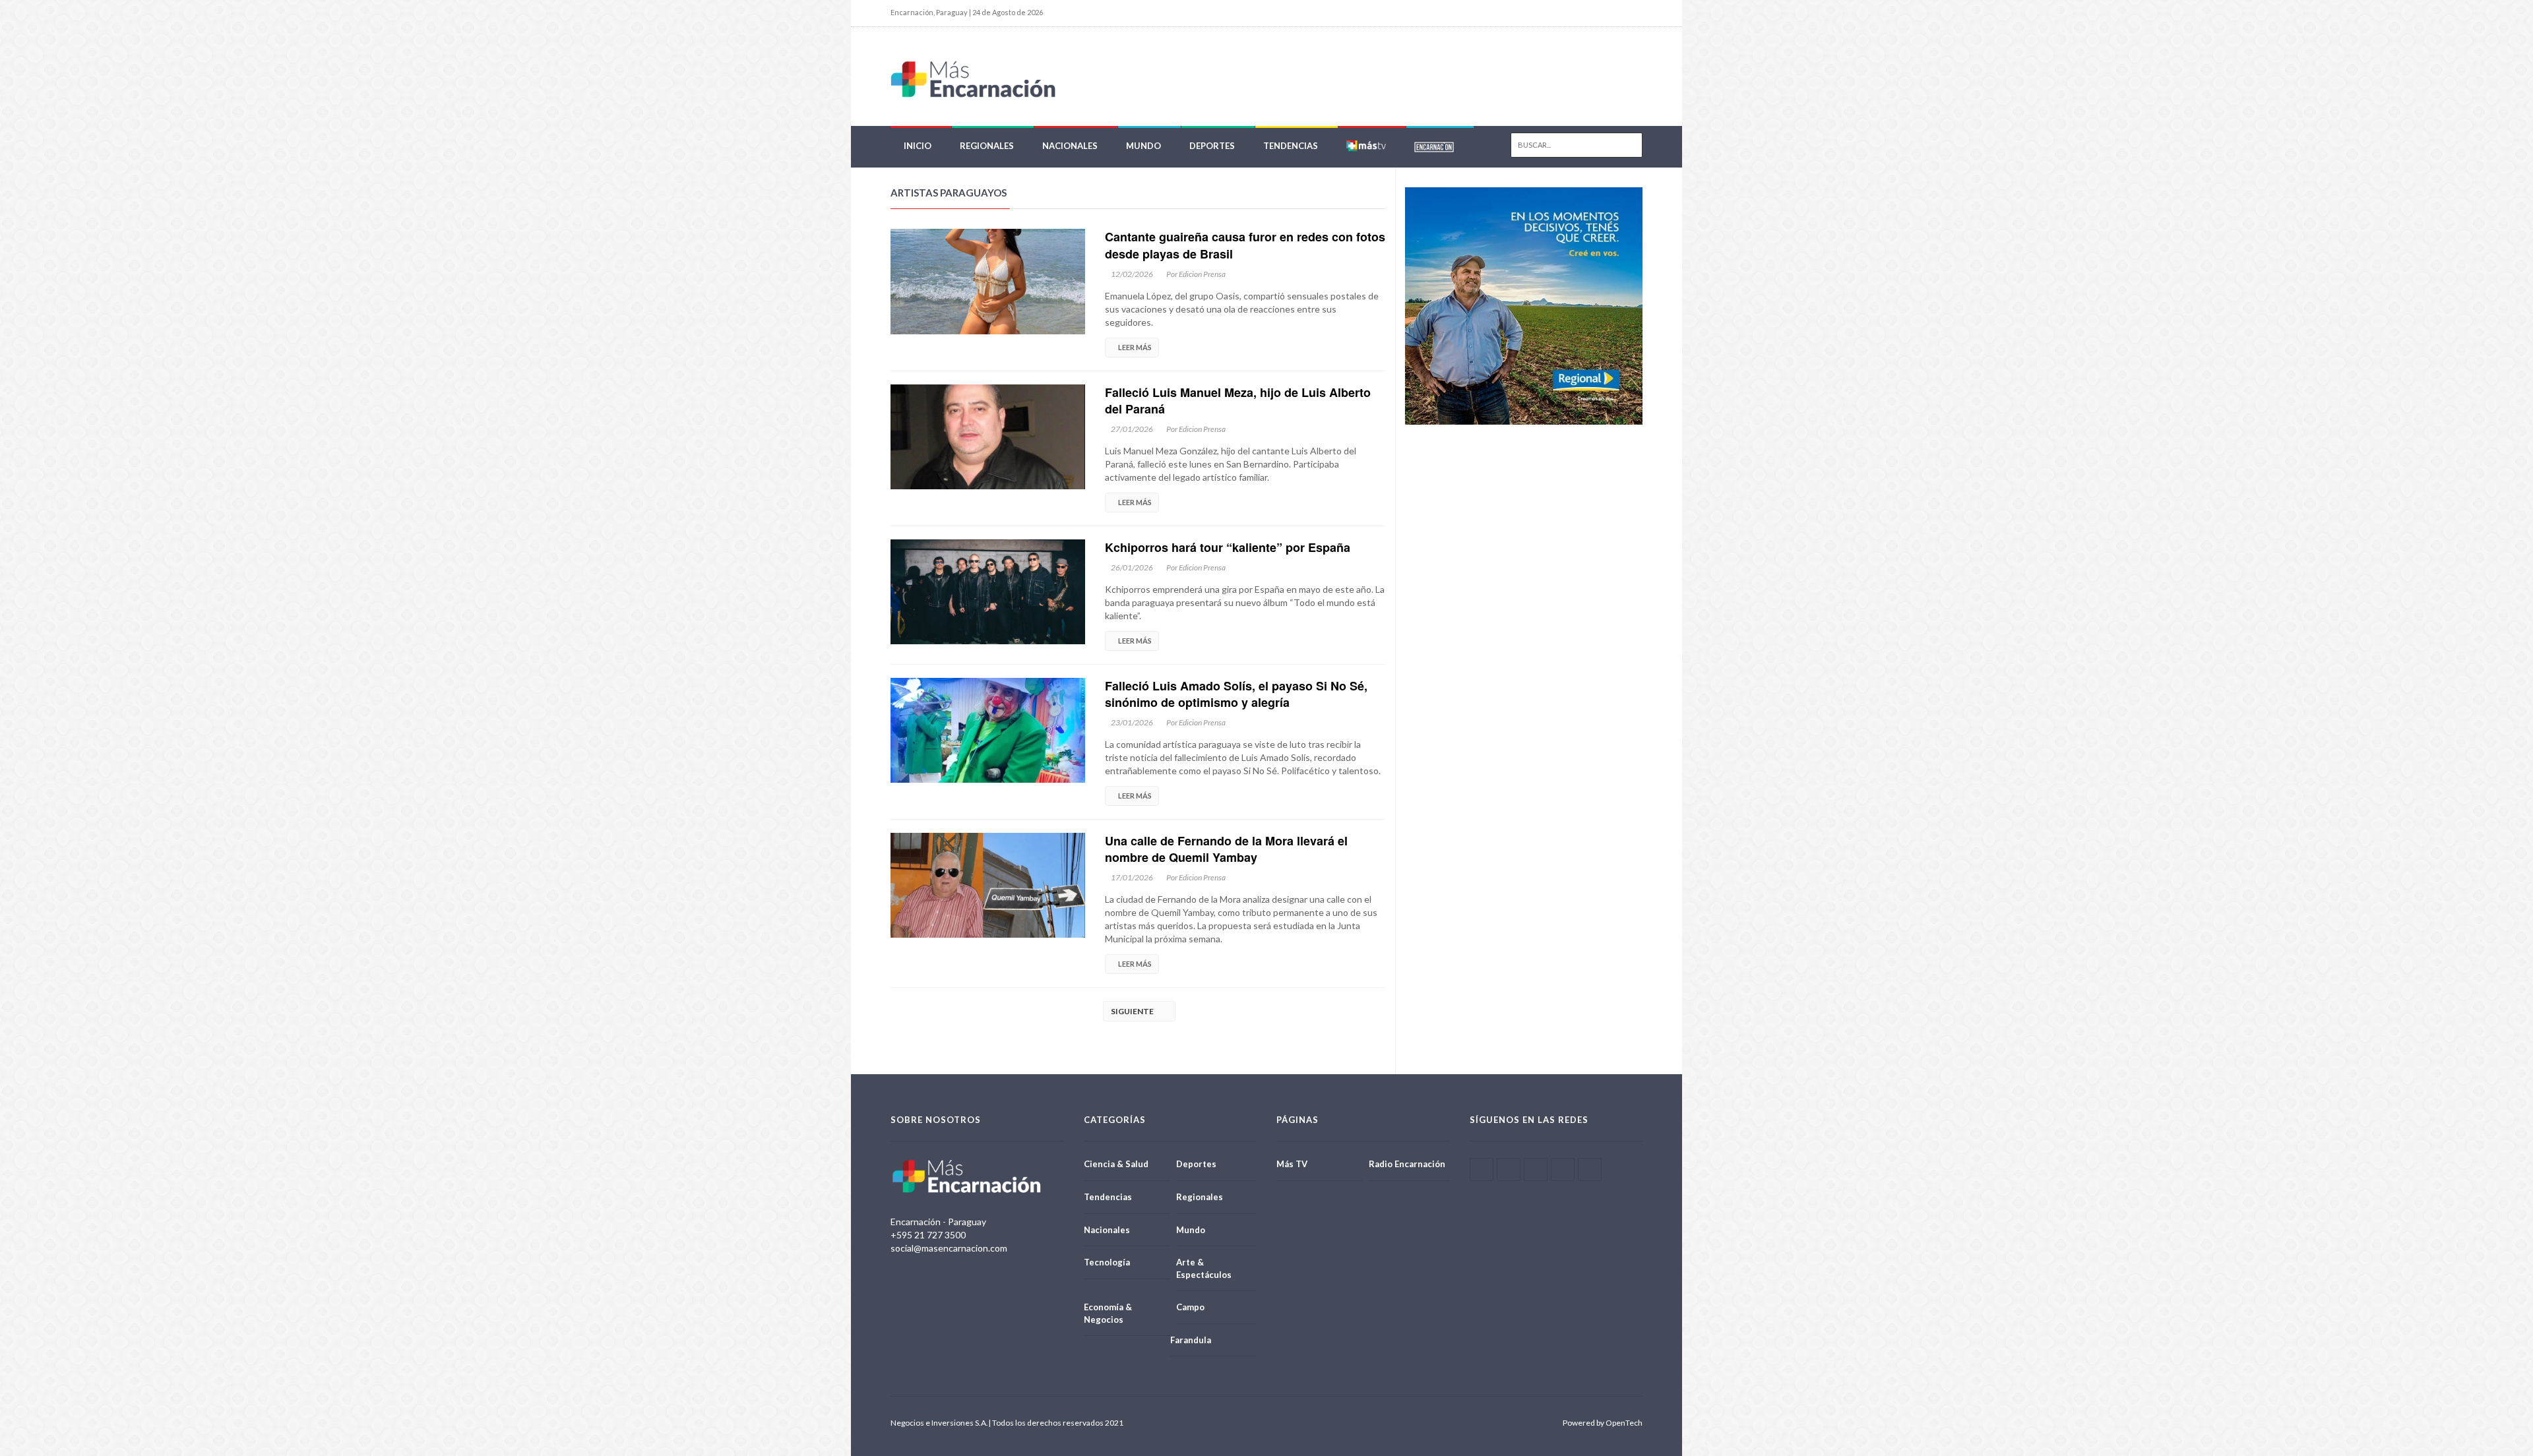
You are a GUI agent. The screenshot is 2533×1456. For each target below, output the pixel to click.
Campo (1190, 1307)
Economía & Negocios (1108, 1313)
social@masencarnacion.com (949, 1248)
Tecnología (1107, 1262)
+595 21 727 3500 (928, 1235)
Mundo (1143, 146)
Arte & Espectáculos (1204, 1268)
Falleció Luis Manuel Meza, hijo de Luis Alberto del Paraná (1238, 401)
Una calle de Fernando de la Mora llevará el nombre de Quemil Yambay (1226, 849)
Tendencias (1291, 146)
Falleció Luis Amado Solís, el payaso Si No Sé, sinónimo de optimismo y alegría (1236, 694)
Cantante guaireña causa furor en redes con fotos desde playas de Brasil (1245, 245)
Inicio (918, 146)
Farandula (1191, 1340)
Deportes (1212, 146)
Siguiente (1136, 1011)
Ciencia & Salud (1116, 1164)
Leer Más (1135, 347)
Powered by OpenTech (1603, 1423)
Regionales (987, 146)
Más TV (1292, 1164)
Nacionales (1070, 146)
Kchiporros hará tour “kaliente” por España (1228, 547)
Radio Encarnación (1407, 1164)
